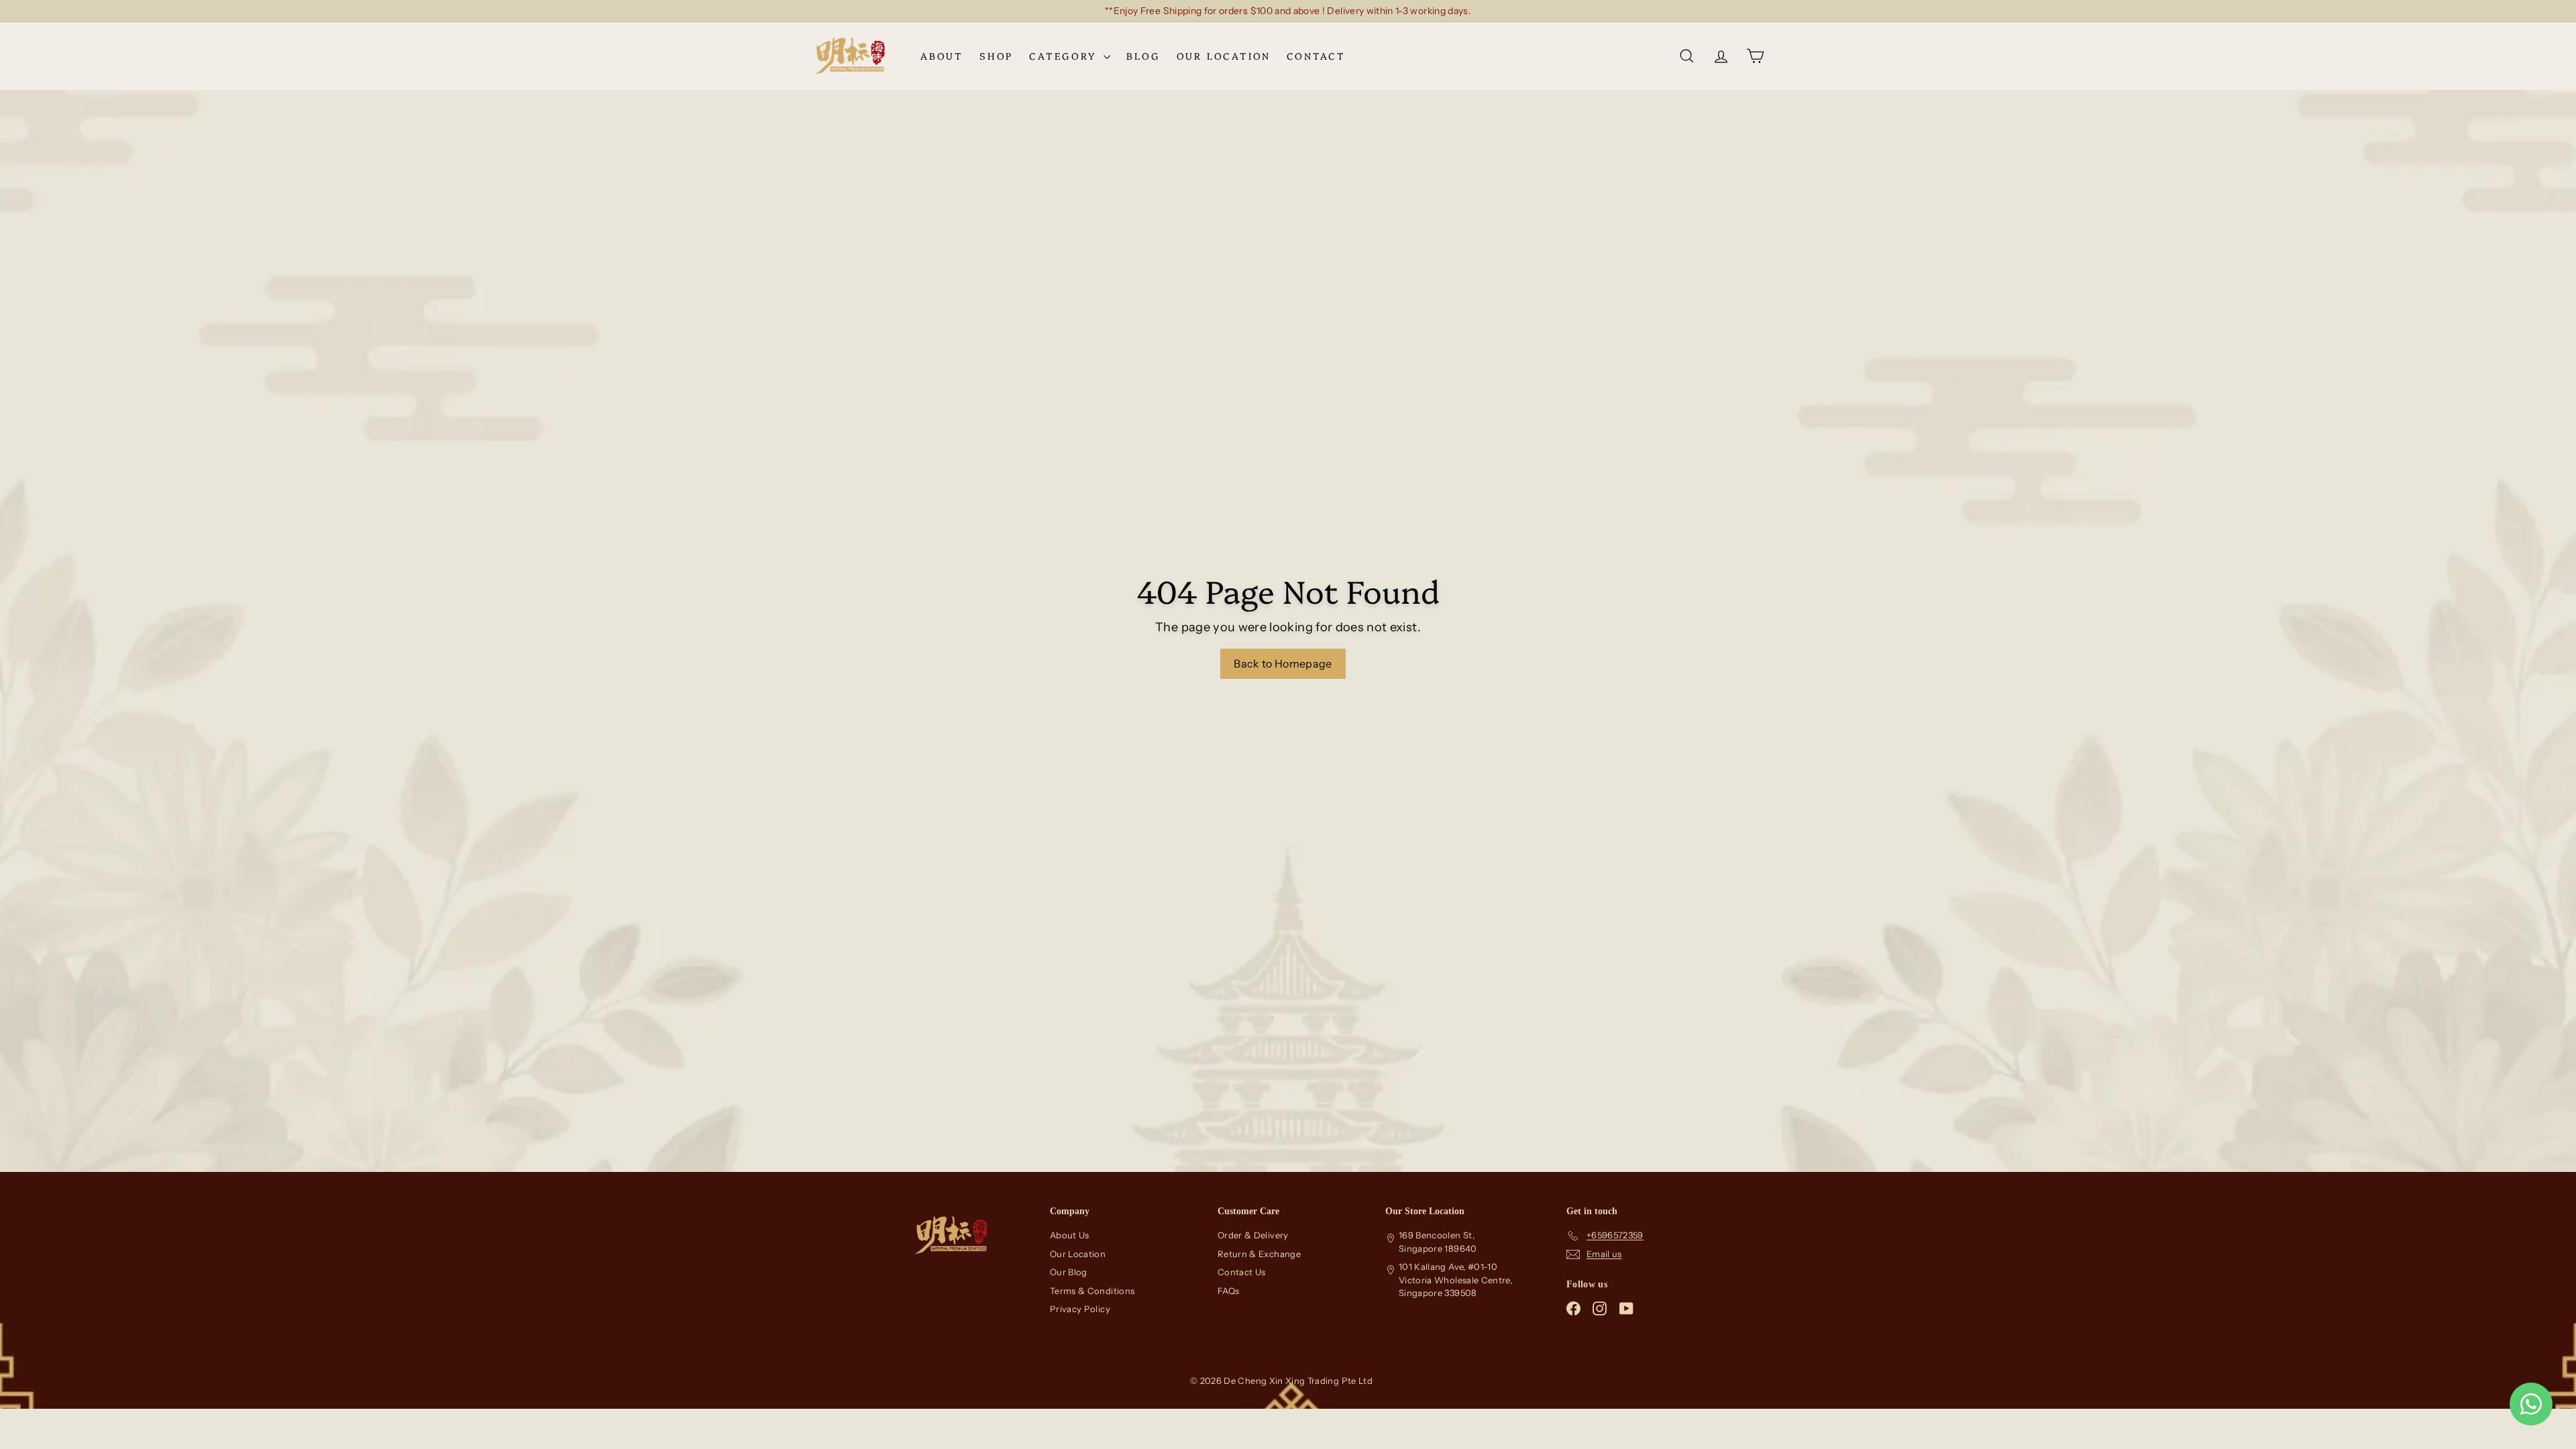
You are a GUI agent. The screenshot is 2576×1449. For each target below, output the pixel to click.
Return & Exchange (1259, 1254)
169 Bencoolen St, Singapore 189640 (1438, 1242)
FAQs (1228, 1291)
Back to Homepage (1283, 663)
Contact (1316, 56)
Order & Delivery (1253, 1235)
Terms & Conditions (1092, 1291)
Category (1065, 56)
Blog (1143, 56)
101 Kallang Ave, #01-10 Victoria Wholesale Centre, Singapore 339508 (1455, 1280)
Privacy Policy (1080, 1309)
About (942, 56)
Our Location (1224, 56)
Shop (996, 56)
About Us (1070, 1235)
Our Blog (1069, 1272)
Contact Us (1242, 1272)
